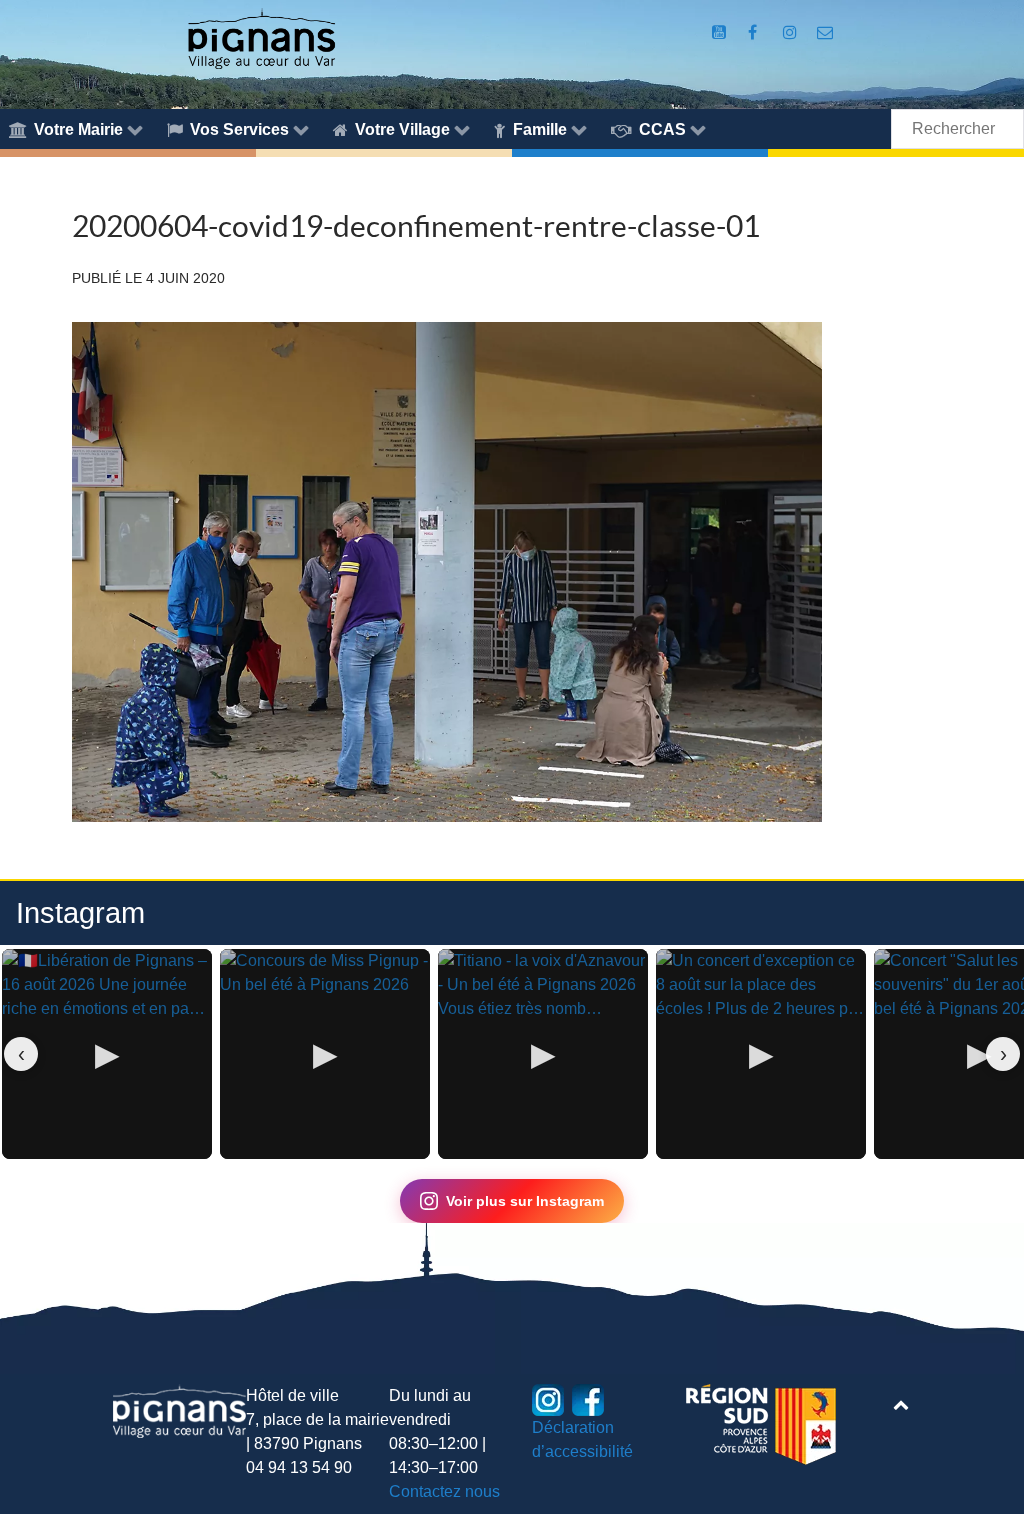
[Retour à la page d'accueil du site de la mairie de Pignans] (261, 37)
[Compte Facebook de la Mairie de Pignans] (754, 32)
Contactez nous (444, 1491)
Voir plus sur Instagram (525, 1201)
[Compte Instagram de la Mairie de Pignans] (792, 32)
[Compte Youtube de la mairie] (720, 32)
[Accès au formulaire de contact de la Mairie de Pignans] (825, 32)
